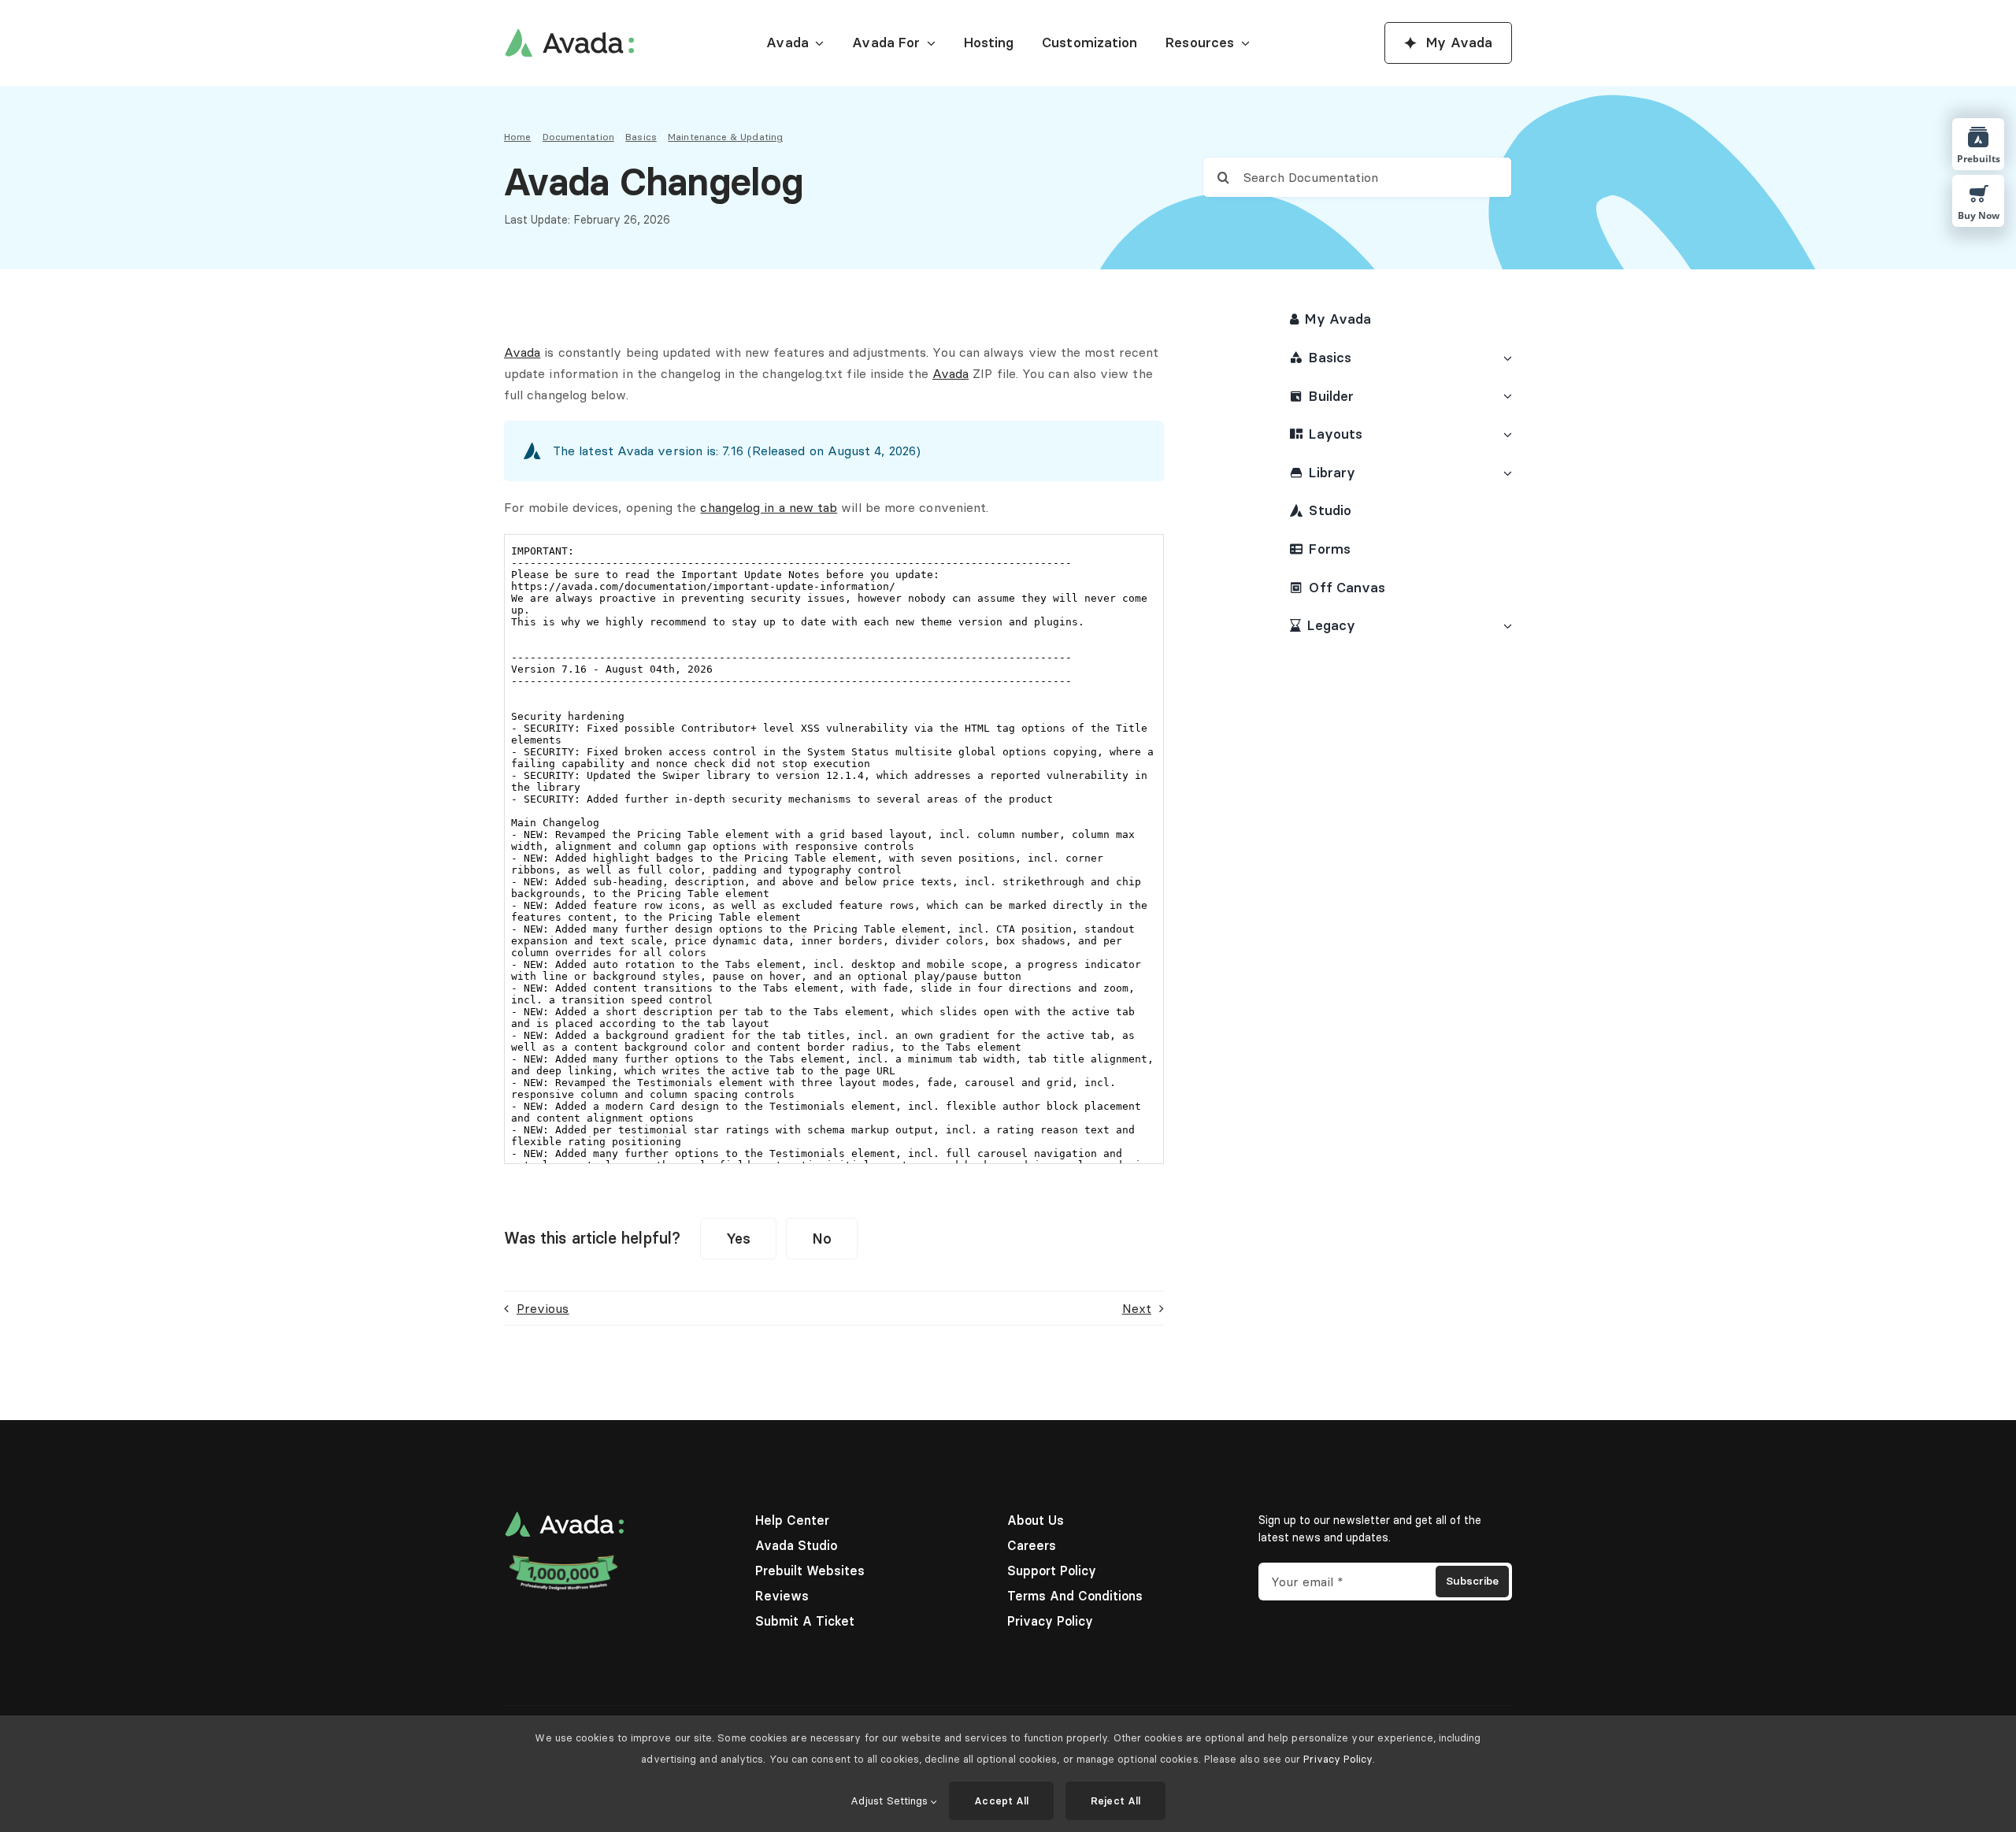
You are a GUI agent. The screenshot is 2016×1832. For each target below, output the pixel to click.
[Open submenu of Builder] (1505, 397)
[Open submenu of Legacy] (1505, 626)
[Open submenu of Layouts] (1505, 434)
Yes (738, 1239)
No (822, 1239)
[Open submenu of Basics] (1505, 358)
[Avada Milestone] (564, 1559)
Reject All (1115, 1800)
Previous (543, 1308)
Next (1137, 1308)
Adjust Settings (891, 1800)
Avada (522, 352)
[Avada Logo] (569, 35)
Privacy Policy (1338, 1759)
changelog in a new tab (769, 507)
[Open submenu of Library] (1505, 473)
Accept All (1001, 1800)
